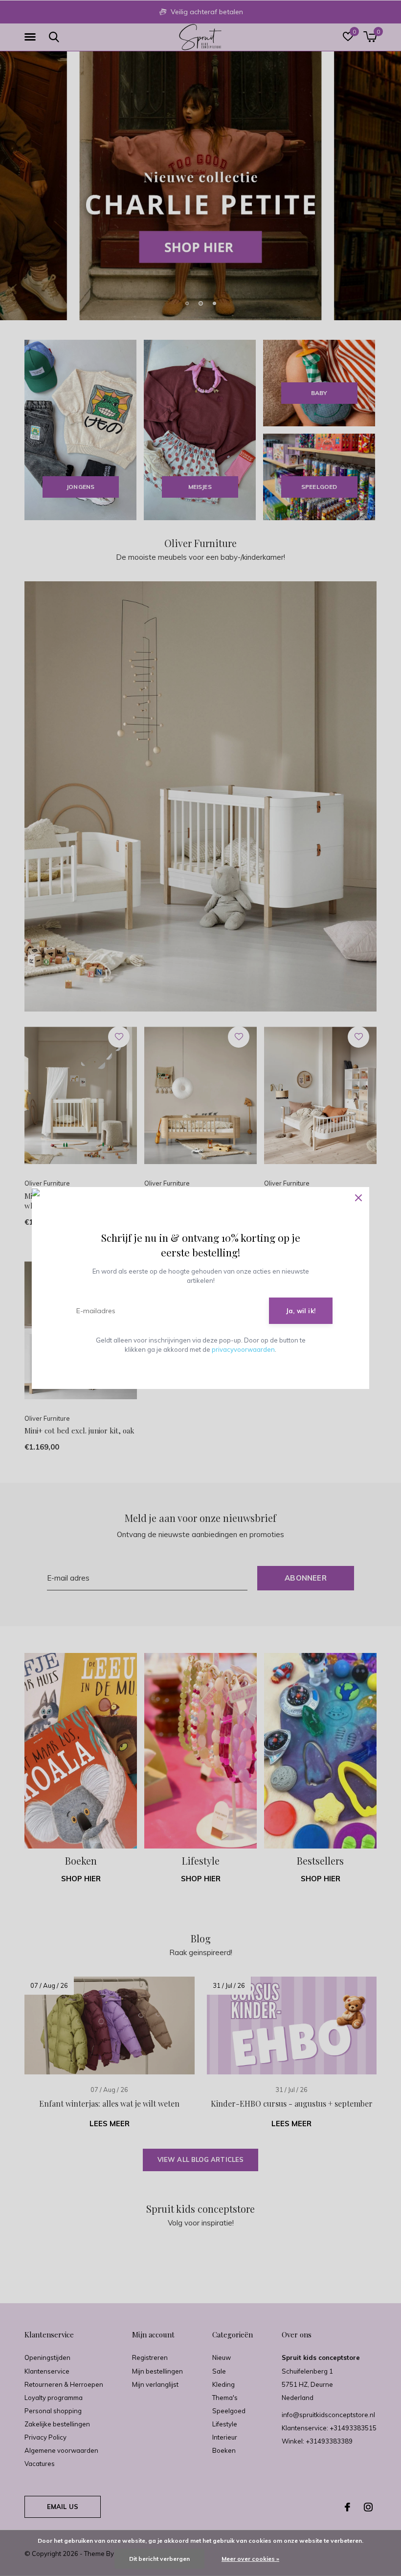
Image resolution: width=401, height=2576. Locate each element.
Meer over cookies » (250, 2559)
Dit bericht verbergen (159, 2559)
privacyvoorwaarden (243, 1349)
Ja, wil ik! (301, 1311)
